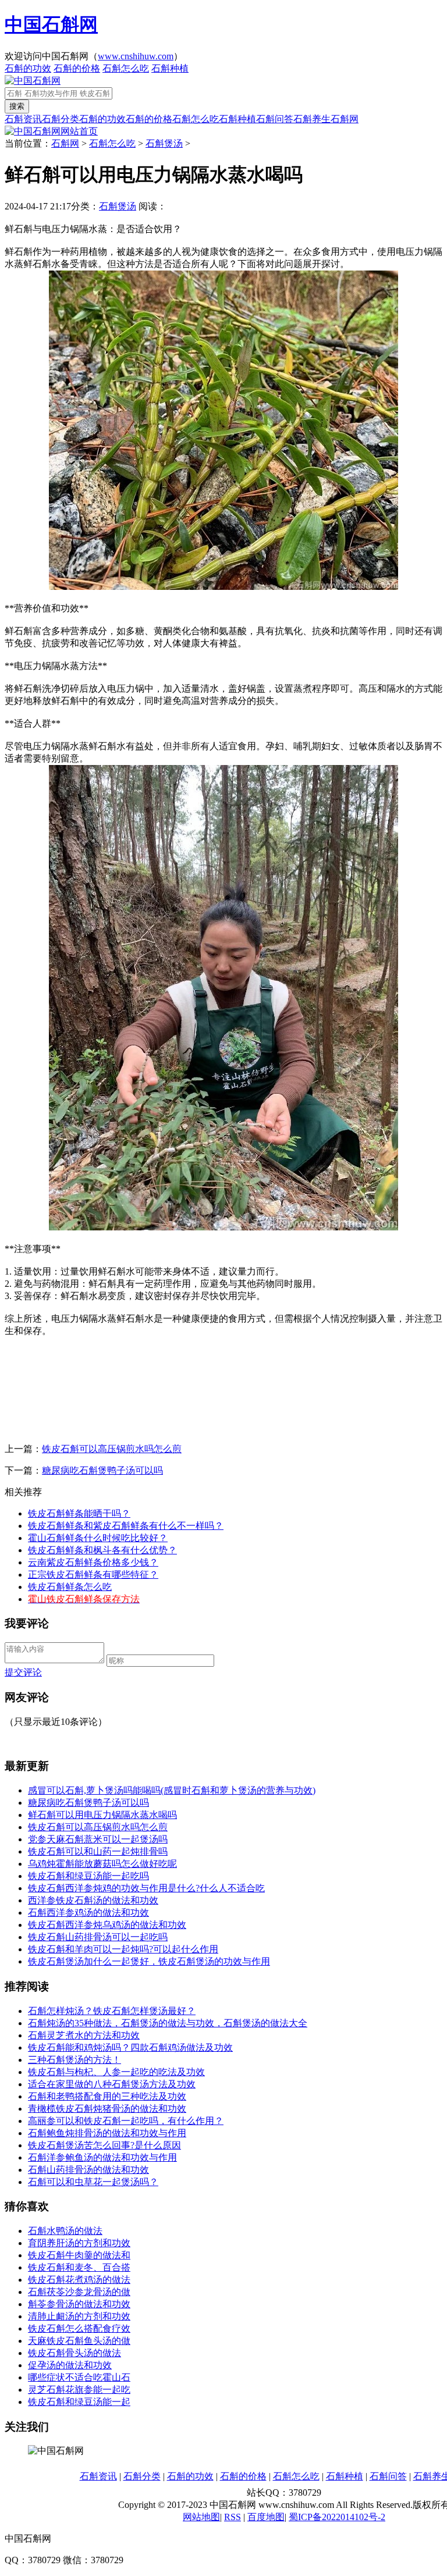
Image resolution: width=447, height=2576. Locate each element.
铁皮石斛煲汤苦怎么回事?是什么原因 (104, 2145)
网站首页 (79, 131)
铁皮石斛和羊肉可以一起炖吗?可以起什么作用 (123, 1949)
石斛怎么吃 (126, 68)
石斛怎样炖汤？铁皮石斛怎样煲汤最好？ (112, 2011)
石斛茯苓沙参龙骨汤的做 (79, 2292)
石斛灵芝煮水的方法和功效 (84, 2035)
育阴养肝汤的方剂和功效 (79, 2243)
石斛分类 (61, 119)
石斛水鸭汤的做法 (65, 2231)
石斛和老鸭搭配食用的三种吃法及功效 (107, 2096)
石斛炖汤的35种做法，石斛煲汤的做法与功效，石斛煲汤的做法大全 (168, 2023)
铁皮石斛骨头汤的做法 (74, 2353)
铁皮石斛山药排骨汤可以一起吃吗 (98, 1937)
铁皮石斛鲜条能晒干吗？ (79, 1513)
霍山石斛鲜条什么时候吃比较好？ (98, 1538)
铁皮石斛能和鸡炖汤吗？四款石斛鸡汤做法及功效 (130, 2047)
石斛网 (345, 119)
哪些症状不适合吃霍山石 (79, 2377)
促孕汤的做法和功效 (70, 2365)
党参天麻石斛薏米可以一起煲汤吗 (98, 1839)
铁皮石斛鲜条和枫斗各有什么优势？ (102, 1550)
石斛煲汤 (164, 143)
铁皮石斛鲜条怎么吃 (70, 1587)
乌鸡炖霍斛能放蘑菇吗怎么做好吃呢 (102, 1864)
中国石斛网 (51, 24)
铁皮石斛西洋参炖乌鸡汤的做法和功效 (107, 1925)
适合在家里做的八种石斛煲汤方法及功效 (112, 2084)
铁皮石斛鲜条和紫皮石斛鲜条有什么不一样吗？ (126, 1526)
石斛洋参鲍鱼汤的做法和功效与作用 (102, 2157)
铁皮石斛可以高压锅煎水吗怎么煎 (112, 1449)
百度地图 (266, 2517)
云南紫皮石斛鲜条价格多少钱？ (93, 1562)
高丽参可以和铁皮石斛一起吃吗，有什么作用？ (126, 2121)
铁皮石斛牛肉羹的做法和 (79, 2255)
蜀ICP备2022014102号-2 (337, 2517)
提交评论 (23, 1672)
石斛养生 (312, 119)
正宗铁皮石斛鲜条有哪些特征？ (93, 1575)
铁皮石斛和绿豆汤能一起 (79, 2402)
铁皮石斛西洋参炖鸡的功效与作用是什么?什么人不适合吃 (146, 1888)
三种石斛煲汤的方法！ (74, 2060)
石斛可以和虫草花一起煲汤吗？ (93, 2182)
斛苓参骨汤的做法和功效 (79, 2304)
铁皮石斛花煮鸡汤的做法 (79, 2280)
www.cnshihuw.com (136, 56)
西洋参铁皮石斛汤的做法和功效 (93, 1900)
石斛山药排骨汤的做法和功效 (88, 2170)
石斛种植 (170, 68)
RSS (233, 2517)
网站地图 (201, 2517)
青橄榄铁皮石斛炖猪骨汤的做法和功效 (107, 2109)
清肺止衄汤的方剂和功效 (79, 2316)
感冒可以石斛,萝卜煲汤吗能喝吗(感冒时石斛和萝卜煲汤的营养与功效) (172, 1790)
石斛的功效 (28, 68)
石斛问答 (275, 119)
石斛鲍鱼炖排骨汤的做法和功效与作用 (107, 2133)
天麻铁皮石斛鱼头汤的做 (79, 2341)
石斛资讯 (23, 119)
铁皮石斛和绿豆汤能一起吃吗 (88, 1876)
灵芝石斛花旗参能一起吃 (79, 2390)
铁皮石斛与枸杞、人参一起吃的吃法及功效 (116, 2072)
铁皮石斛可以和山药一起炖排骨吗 (98, 1851)
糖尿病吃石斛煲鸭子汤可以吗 (102, 1470)
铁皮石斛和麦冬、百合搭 (79, 2267)
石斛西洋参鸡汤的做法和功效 (88, 1913)
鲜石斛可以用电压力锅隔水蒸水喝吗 (102, 1815)
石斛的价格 (77, 68)
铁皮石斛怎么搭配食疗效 (79, 2328)
